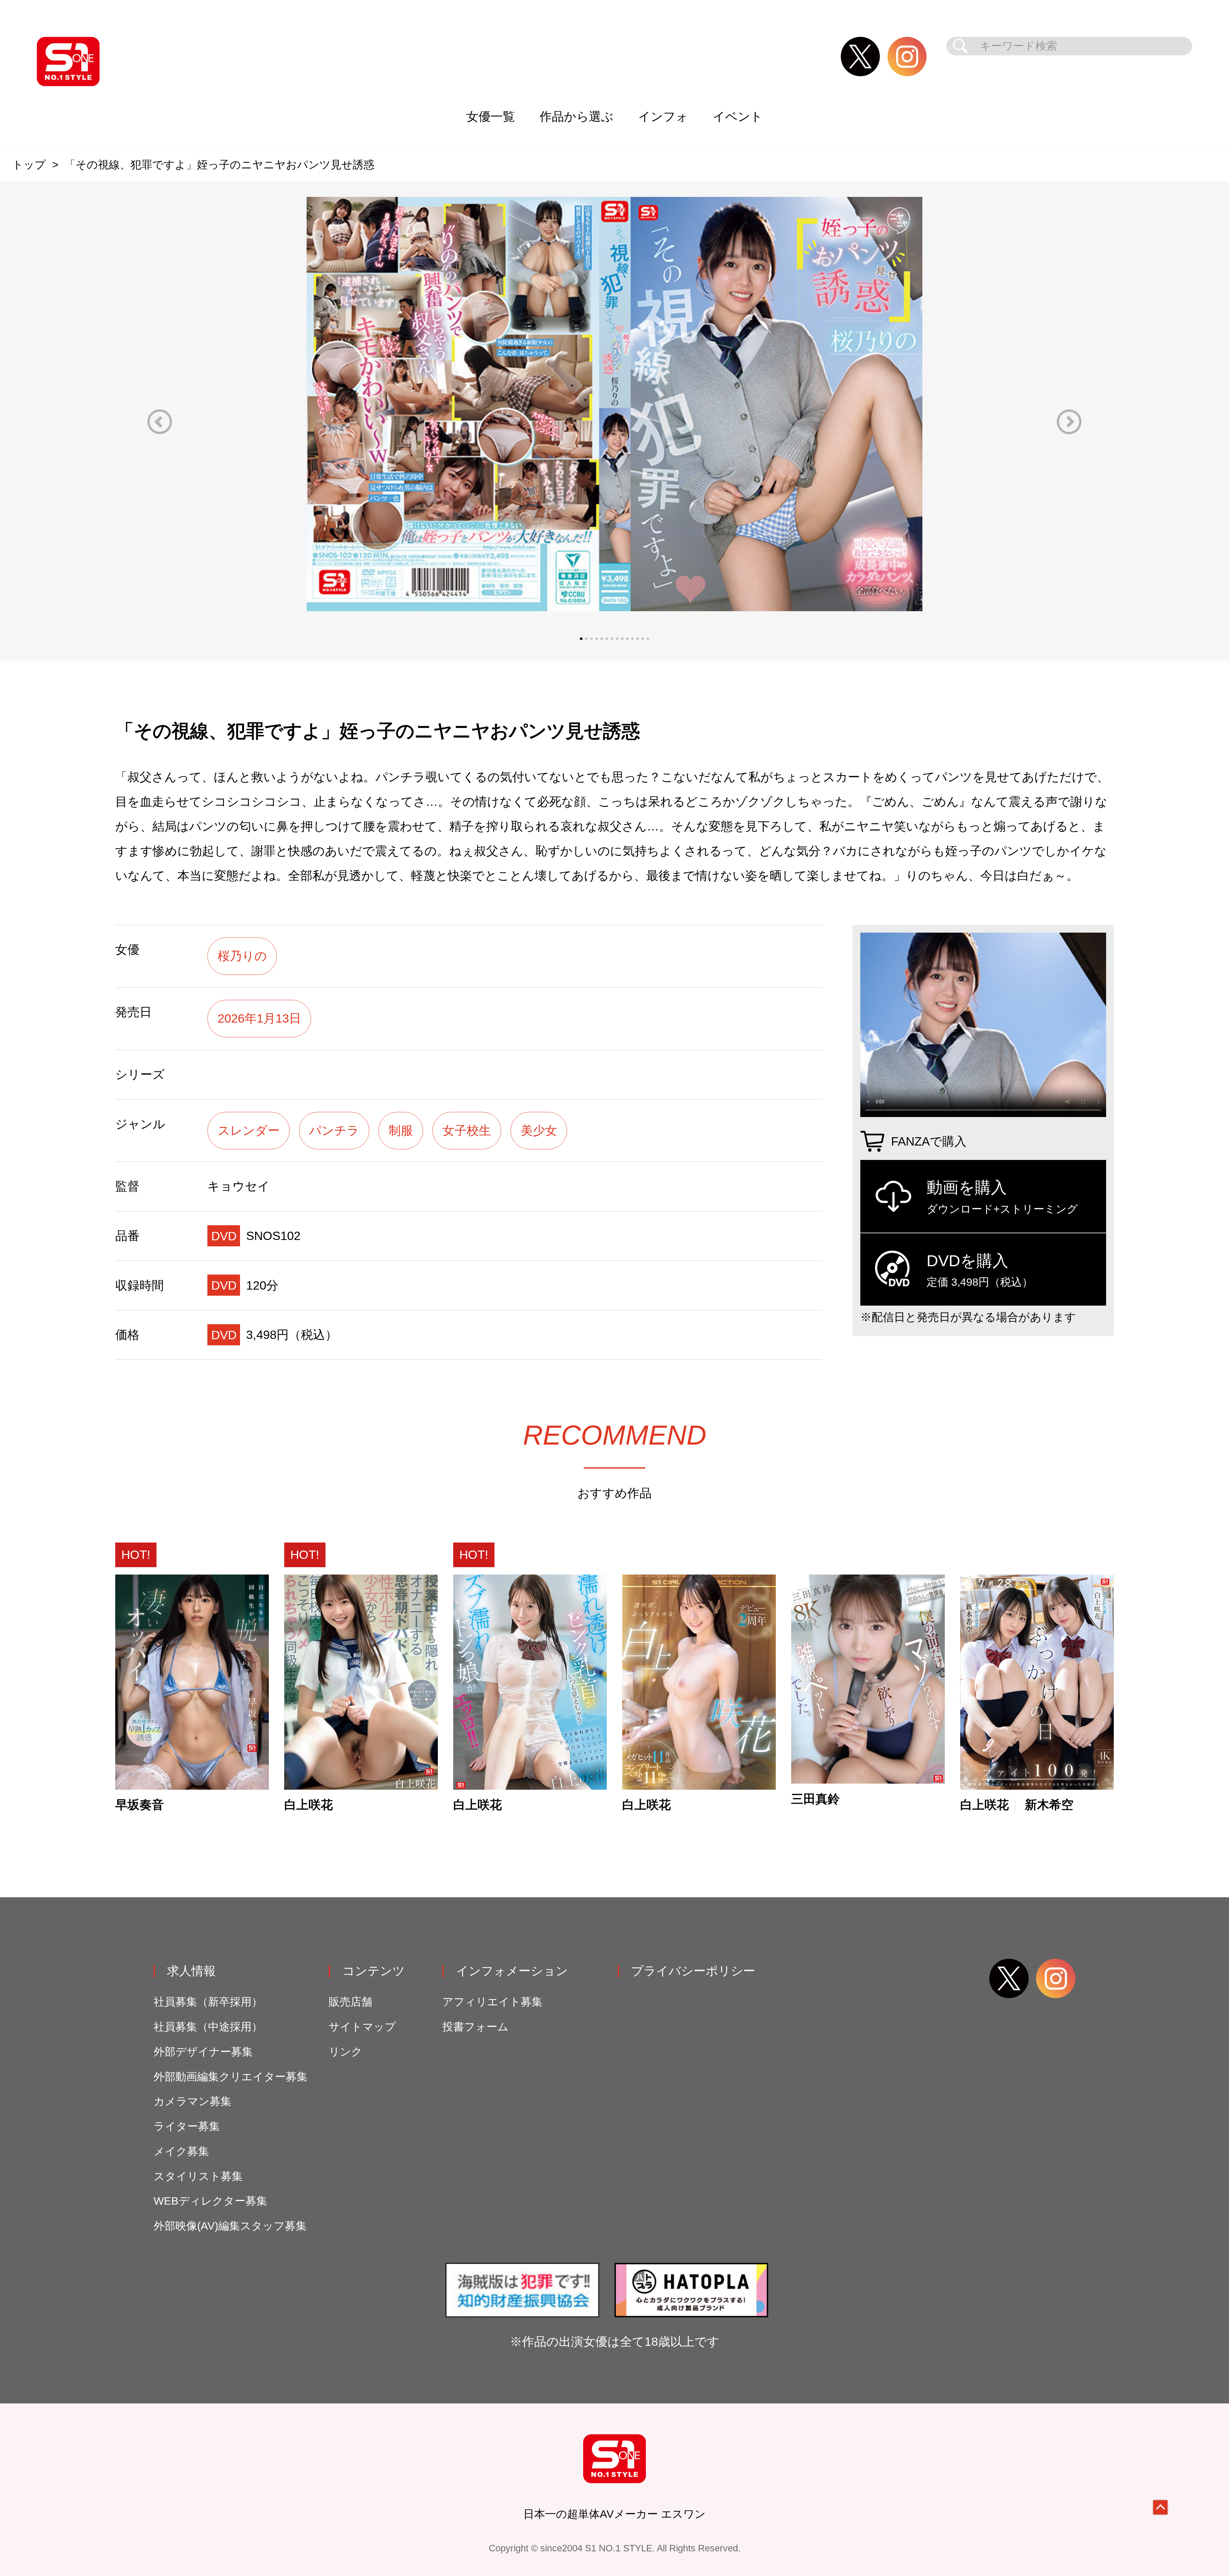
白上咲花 (309, 1805)
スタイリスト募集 (198, 2176)
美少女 (539, 1130)
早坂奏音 (140, 1805)
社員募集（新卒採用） (208, 2002)
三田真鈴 (815, 1799)
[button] (160, 422)
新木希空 (1049, 1805)
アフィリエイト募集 (492, 2002)
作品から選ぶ (577, 116)
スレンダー (249, 1130)
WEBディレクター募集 (210, 2201)
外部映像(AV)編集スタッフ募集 (230, 2226)
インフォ (663, 116)
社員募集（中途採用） (208, 2027)
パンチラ (334, 1130)
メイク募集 (181, 2151)
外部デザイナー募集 (203, 2052)
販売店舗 (350, 2002)
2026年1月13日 (259, 1018)
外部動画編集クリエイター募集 (231, 2077)
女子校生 (467, 1130)
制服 (401, 1130)
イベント (738, 116)
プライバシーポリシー (693, 1971)
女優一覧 (491, 116)
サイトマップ (362, 2027)
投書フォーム (475, 2027)
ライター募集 (187, 2126)
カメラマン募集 (193, 2101)
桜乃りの (242, 956)
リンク (345, 2052)
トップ (29, 165)
